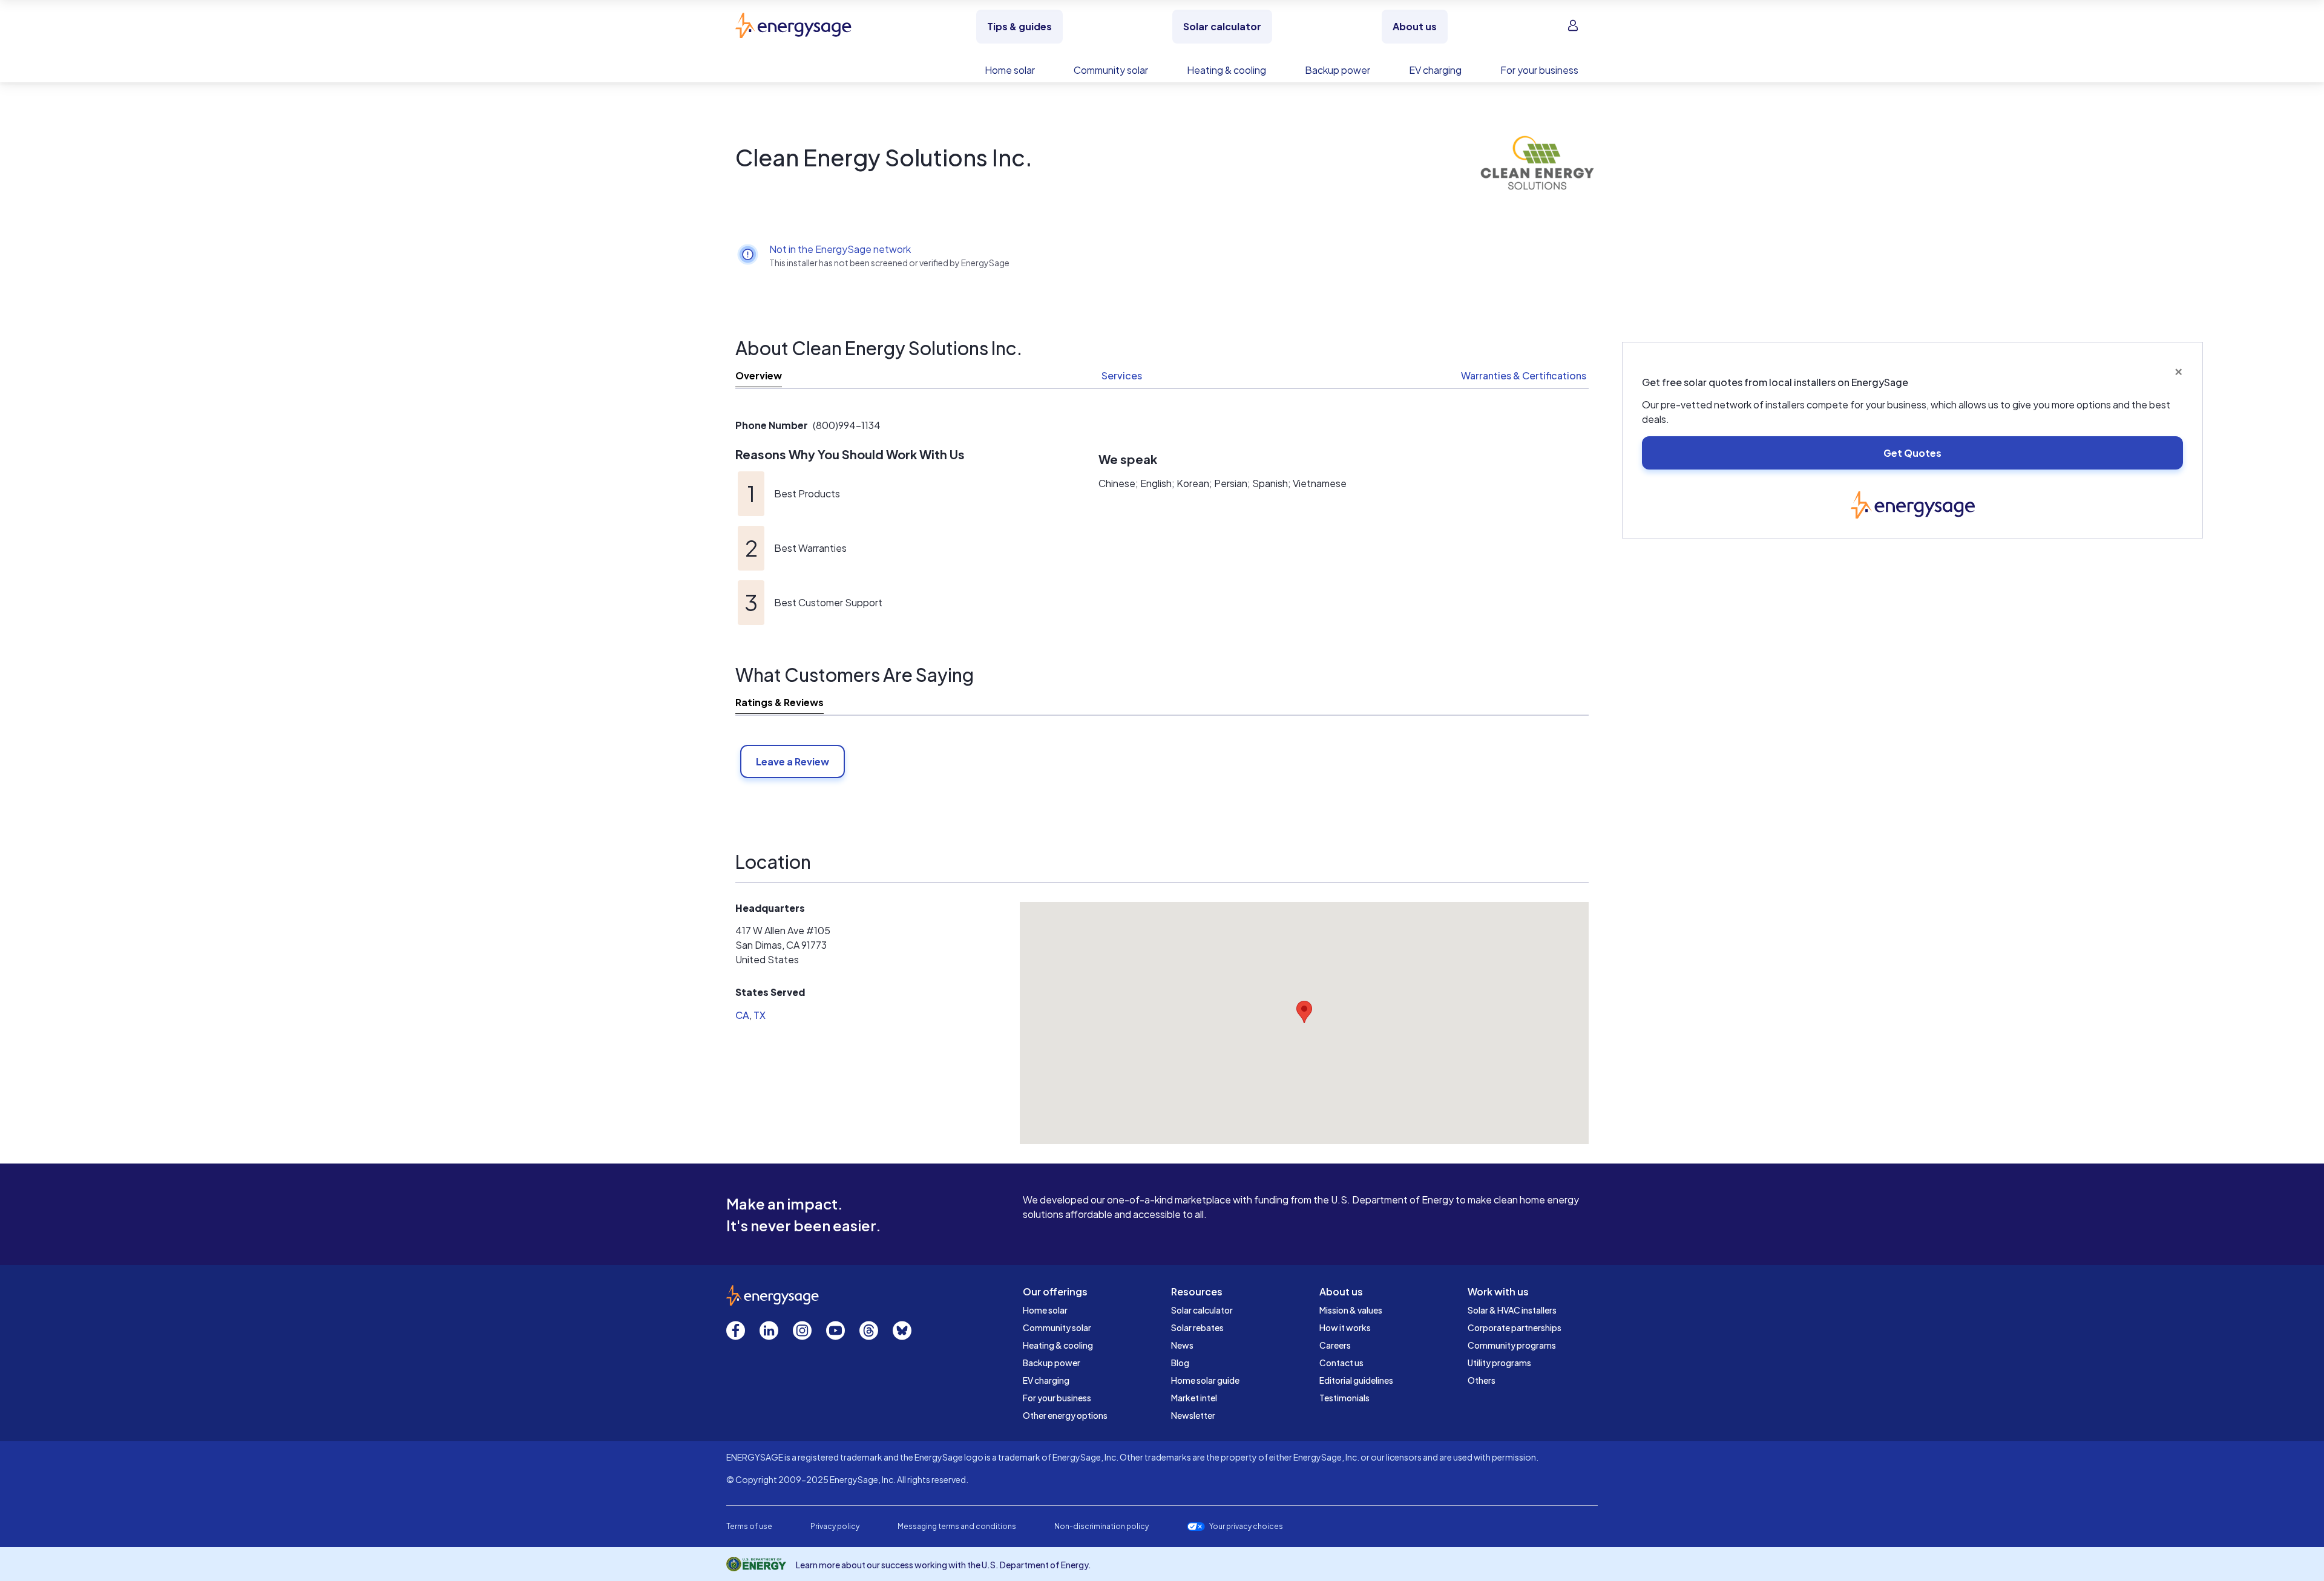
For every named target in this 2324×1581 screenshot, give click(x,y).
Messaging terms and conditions (957, 1526)
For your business (1057, 1398)
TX (760, 1015)
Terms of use (749, 1526)
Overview (759, 375)
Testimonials (1344, 1398)
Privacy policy (835, 1526)
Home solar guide (1205, 1380)
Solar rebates (1197, 1327)
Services (1122, 375)
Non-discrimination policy (1101, 1526)
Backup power (1052, 1363)
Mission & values (1351, 1310)
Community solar (1057, 1327)
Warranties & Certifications (1524, 375)
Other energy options (1065, 1415)
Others (1482, 1380)
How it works (1345, 1327)
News (1182, 1345)
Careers (1335, 1345)
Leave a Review (793, 761)
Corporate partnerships (1515, 1327)
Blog (1180, 1363)
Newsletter (1193, 1415)
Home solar (1045, 1310)
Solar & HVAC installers (1512, 1310)
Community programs (1512, 1345)
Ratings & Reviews (780, 702)
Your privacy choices (1246, 1527)
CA (742, 1015)
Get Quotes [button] (1912, 453)
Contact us (1341, 1363)
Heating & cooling (1058, 1345)
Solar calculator (1202, 1310)
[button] (1304, 1012)
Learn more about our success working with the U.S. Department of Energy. (944, 1565)
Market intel (1194, 1398)
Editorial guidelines (1356, 1380)
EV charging (1046, 1380)
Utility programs (1499, 1363)
